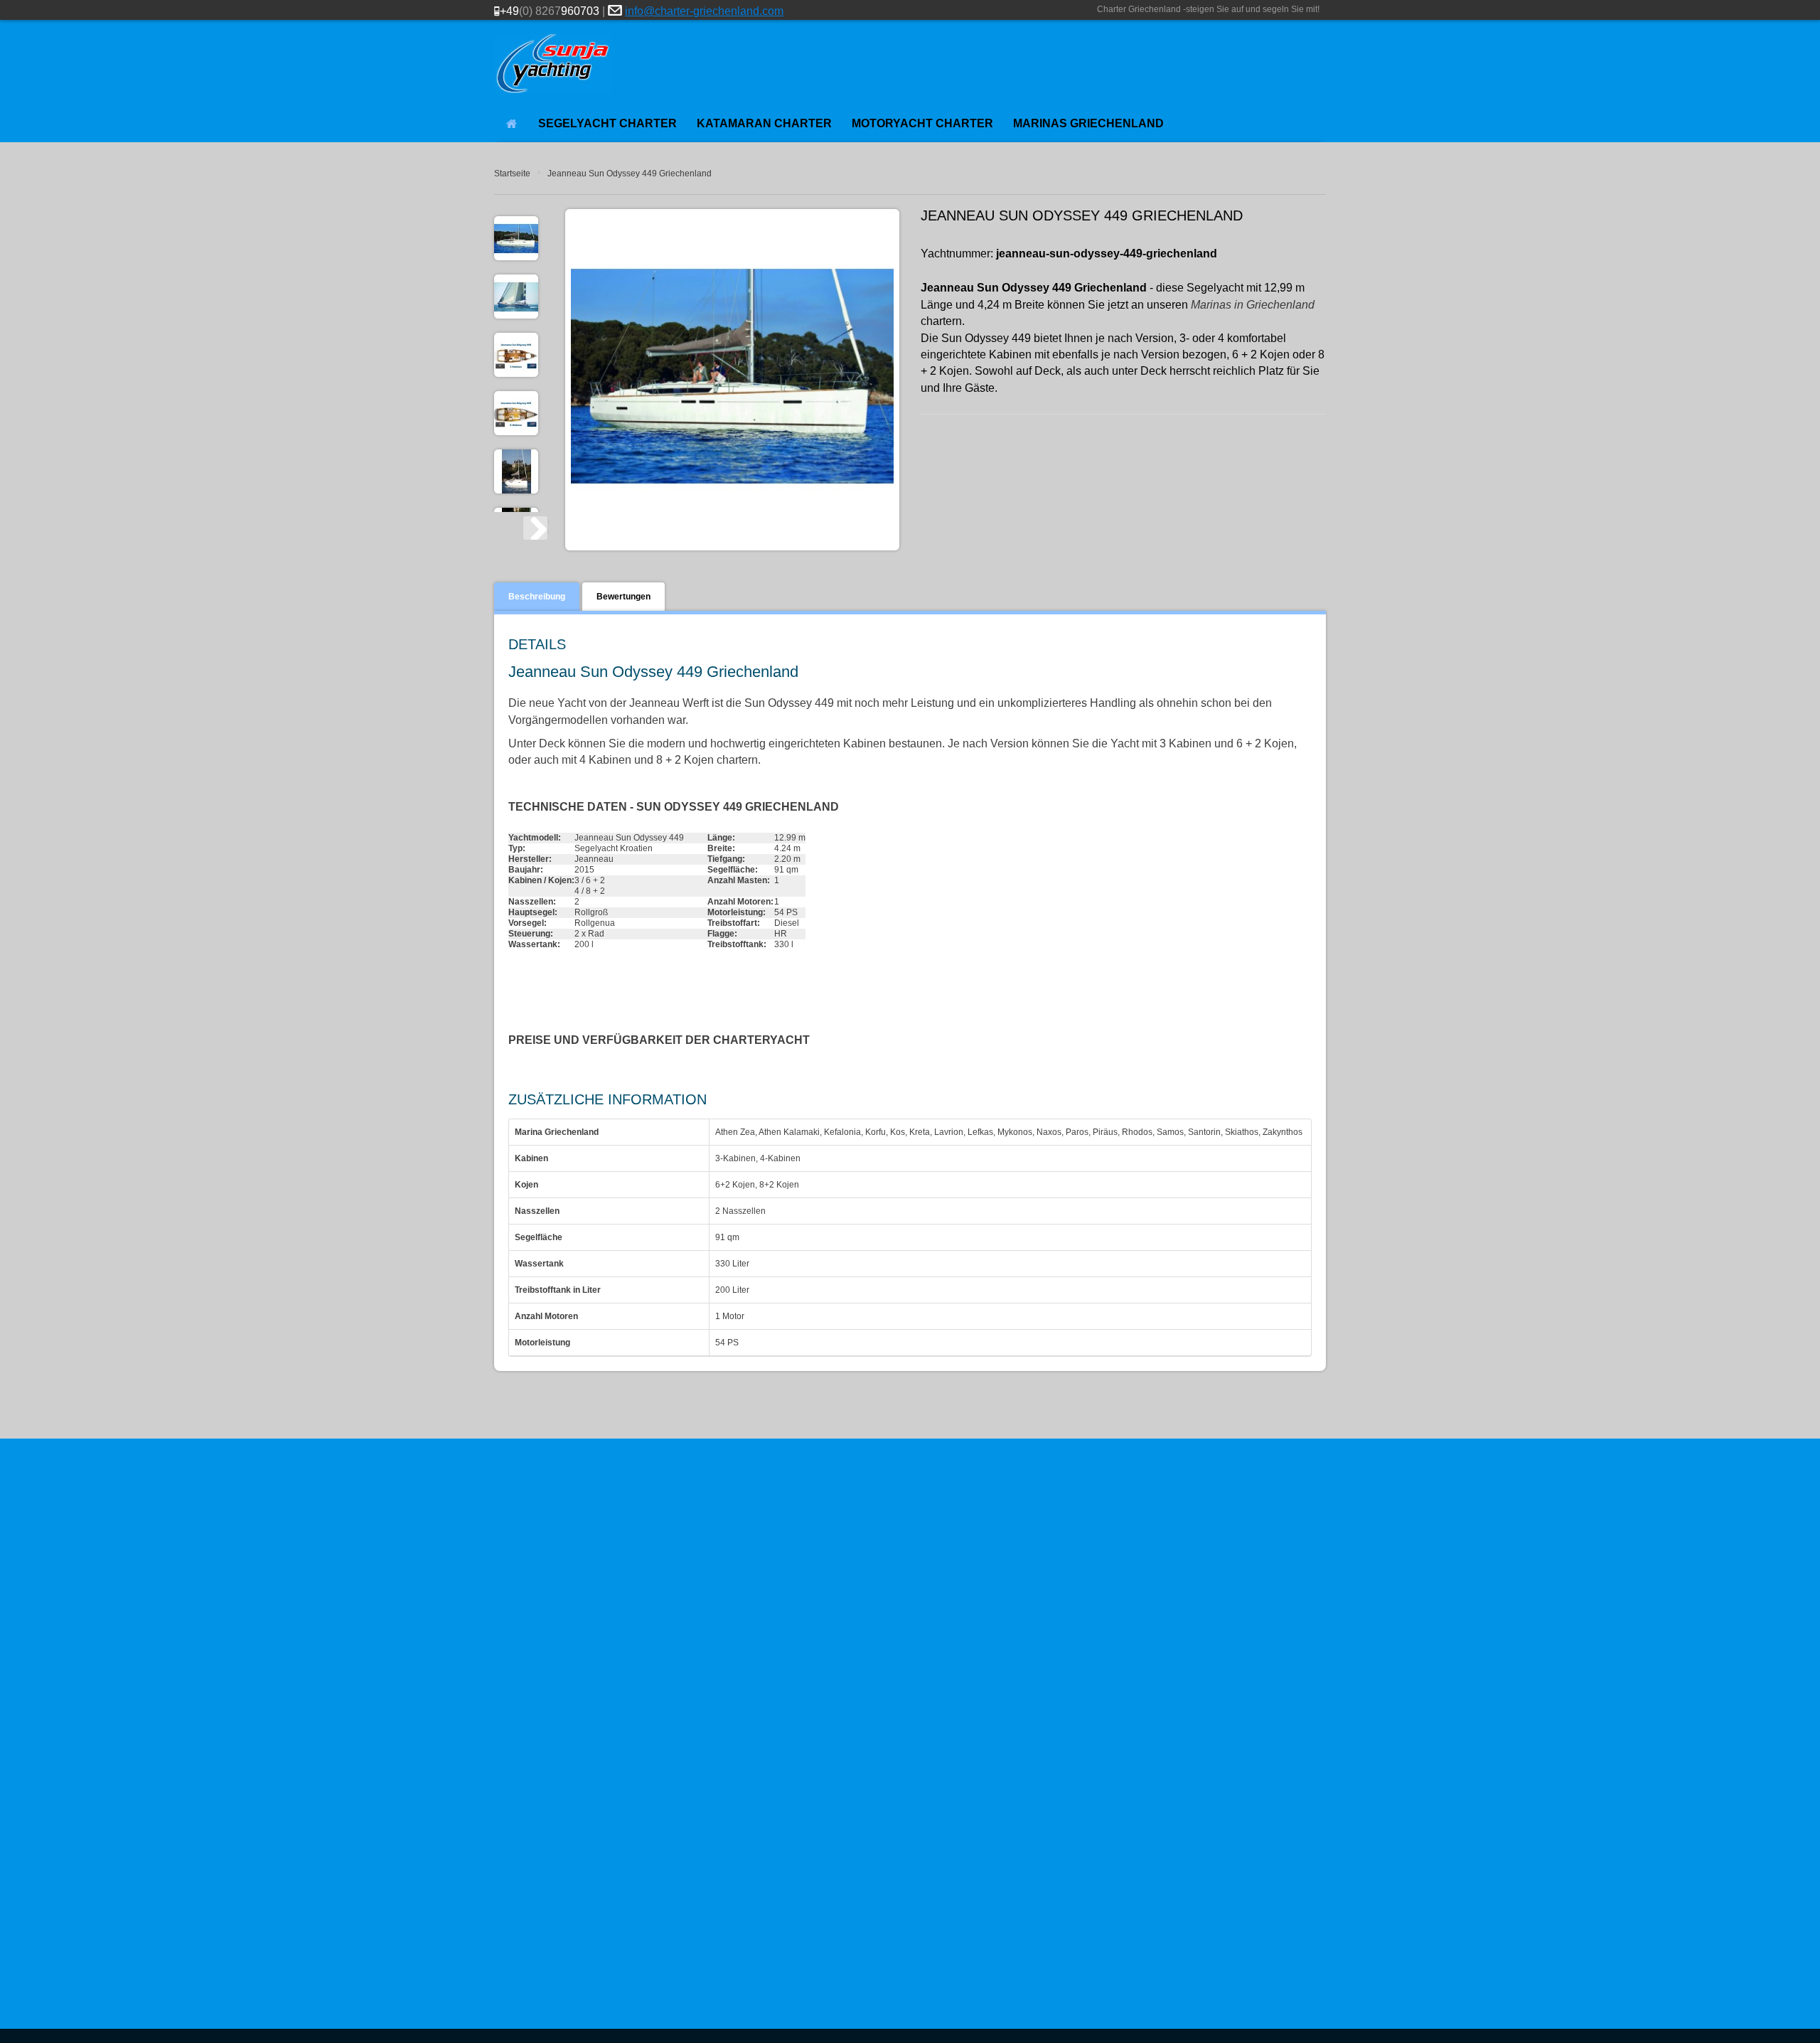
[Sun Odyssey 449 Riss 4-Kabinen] (516, 413)
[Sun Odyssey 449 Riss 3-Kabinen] (516, 355)
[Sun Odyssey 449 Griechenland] (516, 238)
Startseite (512, 174)
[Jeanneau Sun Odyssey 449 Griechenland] (516, 297)
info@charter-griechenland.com (704, 11)
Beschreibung (537, 597)
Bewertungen (623, 597)
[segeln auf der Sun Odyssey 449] (516, 471)
